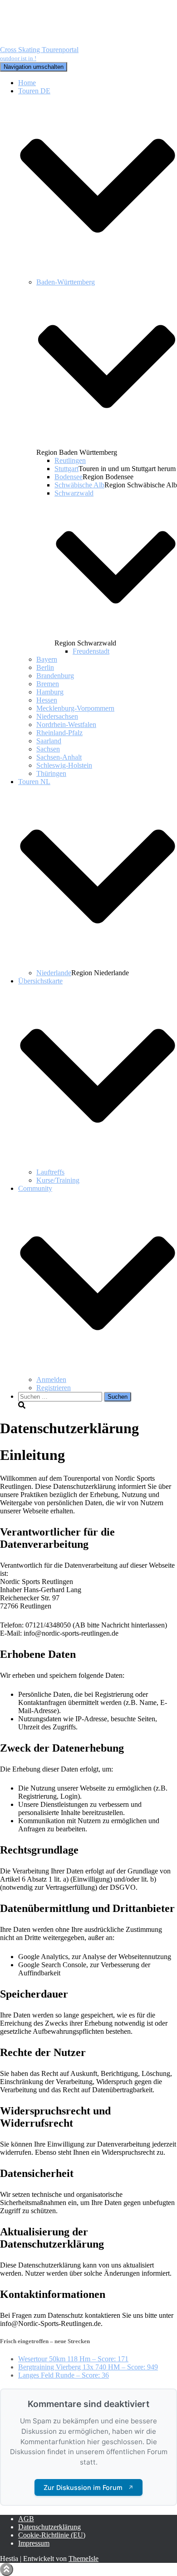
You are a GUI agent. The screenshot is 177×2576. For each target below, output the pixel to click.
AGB (26, 2519)
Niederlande (54, 973)
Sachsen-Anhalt (59, 757)
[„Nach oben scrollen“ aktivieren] (7, 2569)
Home (27, 83)
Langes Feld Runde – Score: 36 (64, 2375)
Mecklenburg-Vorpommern (75, 708)
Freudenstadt (91, 651)
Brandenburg (55, 676)
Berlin (45, 667)
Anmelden (51, 1379)
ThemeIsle (84, 2559)
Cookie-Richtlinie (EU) (52, 2535)
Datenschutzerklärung (49, 2527)
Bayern (47, 659)
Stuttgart (66, 469)
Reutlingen (70, 460)
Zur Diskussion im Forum (88, 2487)
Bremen (48, 684)
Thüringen (51, 773)
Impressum (34, 2543)
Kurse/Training (58, 1180)
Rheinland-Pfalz (59, 733)
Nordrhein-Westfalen (66, 725)
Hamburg (50, 692)
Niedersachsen (57, 716)
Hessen (47, 700)
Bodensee (69, 477)
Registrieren (54, 1388)
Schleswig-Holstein (64, 765)
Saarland (49, 741)
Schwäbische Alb (79, 485)
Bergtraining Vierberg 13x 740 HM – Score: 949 (88, 2367)
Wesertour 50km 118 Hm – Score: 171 (73, 2359)
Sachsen (48, 749)
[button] (98, 274)
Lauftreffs (50, 1172)
